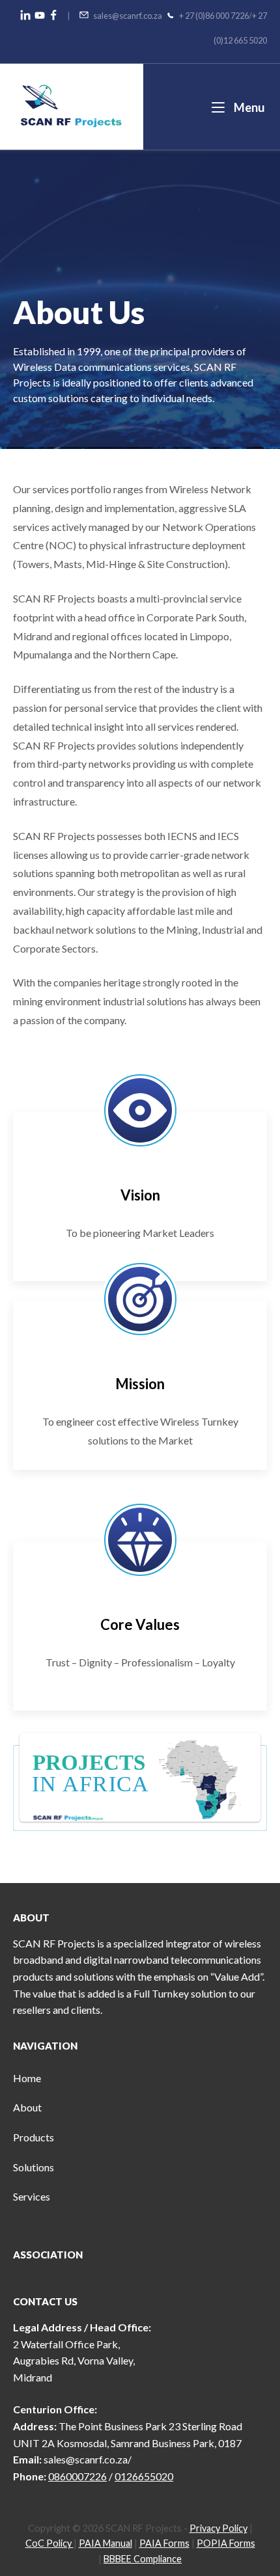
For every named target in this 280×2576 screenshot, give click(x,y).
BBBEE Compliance (143, 2559)
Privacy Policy (218, 2528)
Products (34, 2137)
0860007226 (77, 2476)
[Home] (71, 105)
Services (32, 2196)
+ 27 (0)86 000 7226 (214, 16)
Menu (248, 107)
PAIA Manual (105, 2543)
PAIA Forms (164, 2543)
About (27, 2107)
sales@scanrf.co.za (128, 16)
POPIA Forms (226, 2543)
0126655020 (144, 2476)
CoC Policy (49, 2543)
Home (27, 2078)
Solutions (34, 2167)
